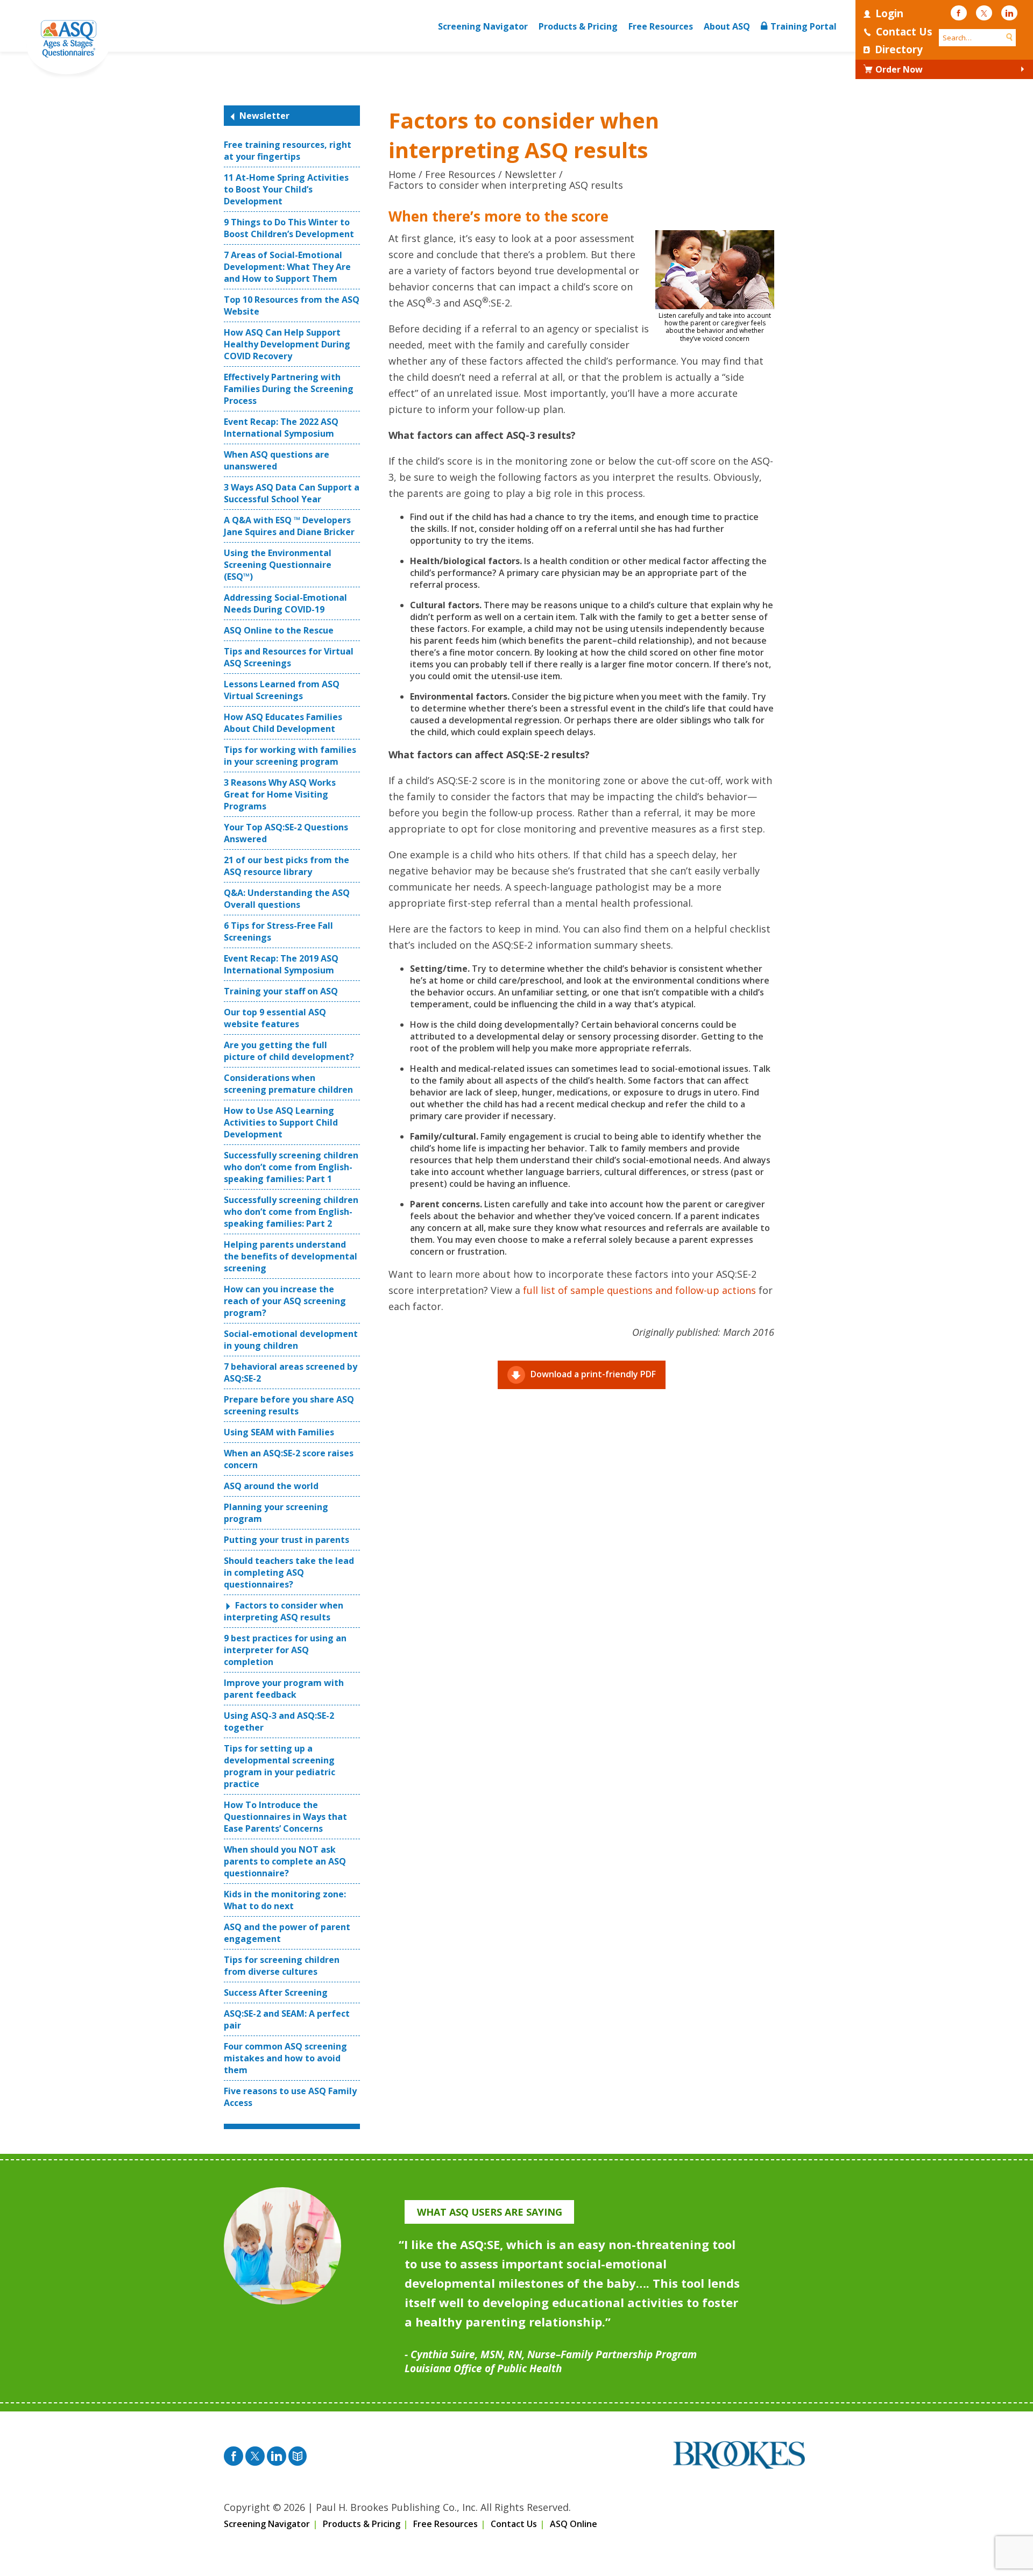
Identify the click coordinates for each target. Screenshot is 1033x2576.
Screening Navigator (483, 26)
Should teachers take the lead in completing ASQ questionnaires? (289, 1572)
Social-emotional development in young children (291, 1340)
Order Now (899, 69)
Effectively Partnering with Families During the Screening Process (289, 389)
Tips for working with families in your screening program (290, 756)
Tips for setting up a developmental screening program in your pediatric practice (280, 1766)
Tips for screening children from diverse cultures (282, 1966)
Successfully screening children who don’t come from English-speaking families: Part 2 (291, 1212)
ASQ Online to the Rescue (279, 630)
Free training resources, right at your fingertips (288, 151)
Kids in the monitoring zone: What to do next (285, 1900)
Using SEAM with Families (279, 1432)
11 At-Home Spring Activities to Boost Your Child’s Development (286, 189)
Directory (899, 49)
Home (402, 174)
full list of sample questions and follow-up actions (639, 1290)
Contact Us (904, 32)
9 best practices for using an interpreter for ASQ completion (285, 1650)
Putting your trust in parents (286, 1540)
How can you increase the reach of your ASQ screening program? (285, 1301)
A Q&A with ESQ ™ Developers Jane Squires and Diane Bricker (289, 526)
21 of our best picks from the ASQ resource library (286, 866)
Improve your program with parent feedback (284, 1689)
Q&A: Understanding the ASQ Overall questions (287, 899)
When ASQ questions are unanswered (277, 460)
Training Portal (804, 26)
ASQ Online (574, 2524)
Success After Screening (276, 1993)
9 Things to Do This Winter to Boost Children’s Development (289, 228)
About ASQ (727, 26)
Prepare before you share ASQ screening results (289, 1405)
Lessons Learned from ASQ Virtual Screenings (282, 690)
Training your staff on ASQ (281, 991)
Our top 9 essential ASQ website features (275, 1018)
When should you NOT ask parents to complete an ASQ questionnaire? (285, 1861)
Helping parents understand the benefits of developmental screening (291, 1256)
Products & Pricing (578, 26)
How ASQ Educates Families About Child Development (283, 723)
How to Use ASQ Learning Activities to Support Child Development (281, 1122)
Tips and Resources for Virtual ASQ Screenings (289, 657)
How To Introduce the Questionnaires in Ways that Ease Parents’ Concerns (285, 1817)
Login (889, 13)
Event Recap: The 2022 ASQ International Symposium (281, 428)
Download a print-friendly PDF (593, 1374)
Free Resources (661, 26)
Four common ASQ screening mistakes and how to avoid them (285, 2058)
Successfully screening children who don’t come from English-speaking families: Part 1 (291, 1167)
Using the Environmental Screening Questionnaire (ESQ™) (278, 565)
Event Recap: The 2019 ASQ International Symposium (281, 964)
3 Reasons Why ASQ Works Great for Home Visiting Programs (280, 794)
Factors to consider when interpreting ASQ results (284, 1611)
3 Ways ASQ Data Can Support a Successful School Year (292, 493)
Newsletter (264, 116)
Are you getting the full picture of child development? (289, 1051)
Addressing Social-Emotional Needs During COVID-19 (285, 603)
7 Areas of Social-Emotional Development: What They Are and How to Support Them (287, 267)
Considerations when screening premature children (288, 1084)
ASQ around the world (271, 1486)
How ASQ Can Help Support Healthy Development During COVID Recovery (287, 344)
